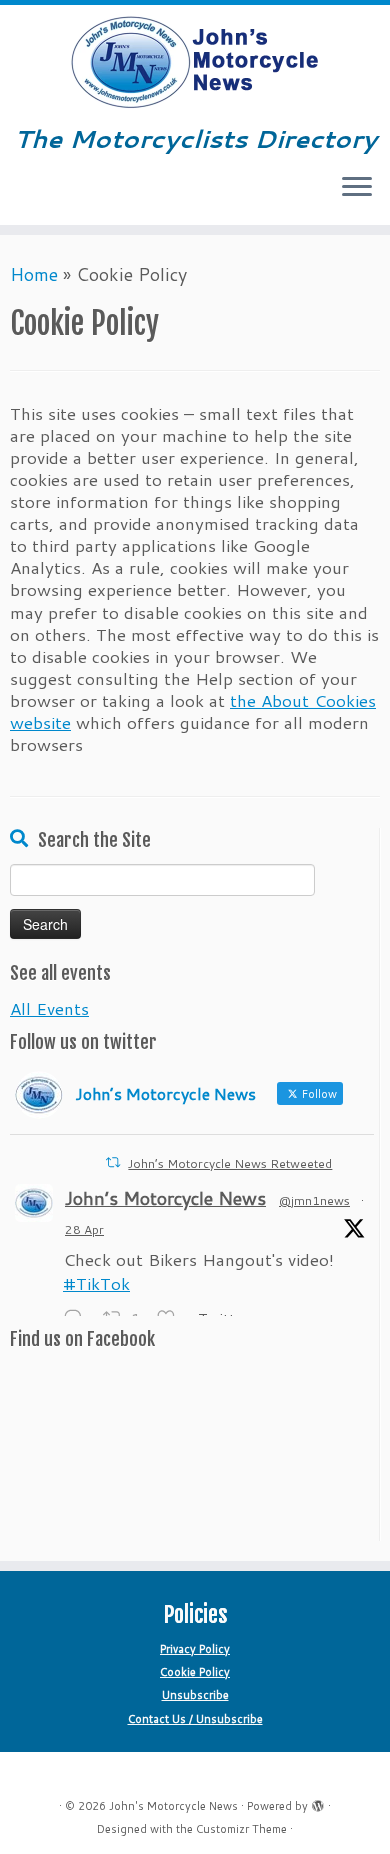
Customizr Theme (241, 1829)
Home (34, 274)
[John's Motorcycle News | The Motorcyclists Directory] (195, 63)
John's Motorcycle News (173, 1806)
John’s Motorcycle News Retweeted (230, 1163)
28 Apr (84, 1229)
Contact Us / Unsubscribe (195, 1719)
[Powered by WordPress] (318, 1802)
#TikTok (96, 1283)
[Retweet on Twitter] (113, 1162)
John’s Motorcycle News (165, 1198)
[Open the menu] (357, 189)
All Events (49, 1008)
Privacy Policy (195, 1649)
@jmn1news (314, 1200)
